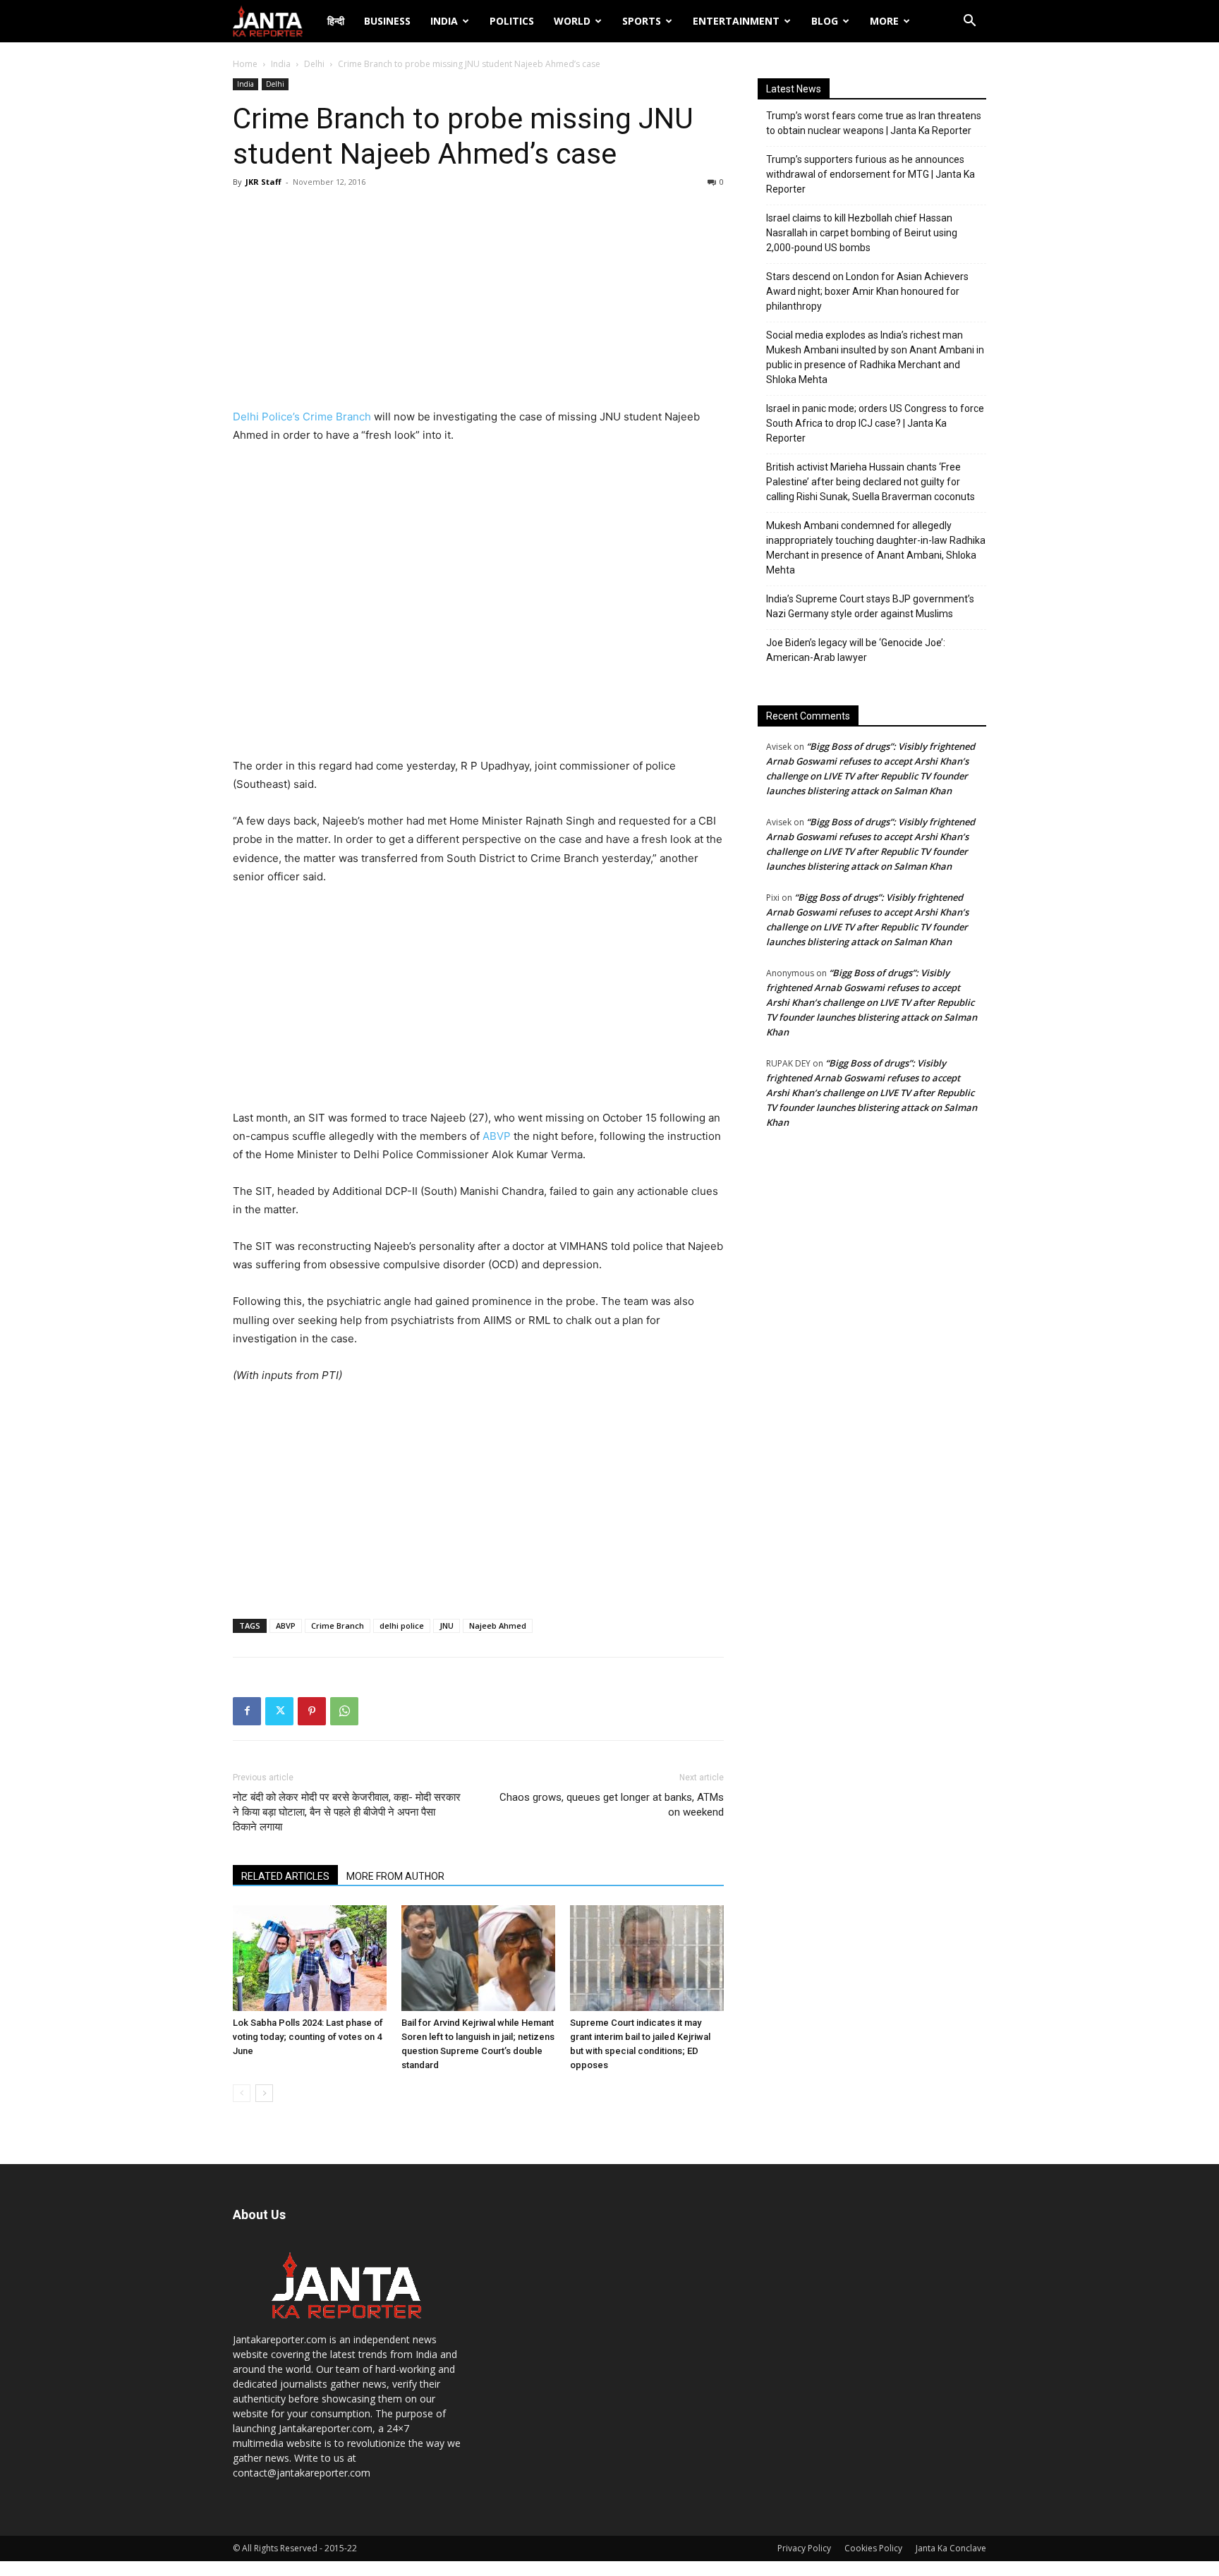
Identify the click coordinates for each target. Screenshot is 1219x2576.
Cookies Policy (873, 2548)
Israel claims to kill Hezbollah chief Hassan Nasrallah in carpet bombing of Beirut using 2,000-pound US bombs (862, 233)
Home (245, 64)
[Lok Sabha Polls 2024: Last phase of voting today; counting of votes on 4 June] (310, 1958)
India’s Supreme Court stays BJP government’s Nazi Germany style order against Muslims (870, 606)
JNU (447, 1626)
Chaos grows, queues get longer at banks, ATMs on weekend (612, 1805)
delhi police (402, 1626)
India (444, 21)
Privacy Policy (804, 2548)
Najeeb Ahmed (498, 1626)
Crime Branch (338, 1626)
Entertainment (736, 21)
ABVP (497, 1136)
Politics (512, 21)
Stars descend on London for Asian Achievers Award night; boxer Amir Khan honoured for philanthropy (867, 291)
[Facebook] (247, 1711)
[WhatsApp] (344, 1711)
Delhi (314, 64)
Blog (825, 21)
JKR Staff (263, 182)
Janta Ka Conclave (951, 2548)
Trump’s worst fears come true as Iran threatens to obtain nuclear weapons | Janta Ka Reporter (874, 123)
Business (387, 21)
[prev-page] (242, 2093)
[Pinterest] (312, 1711)
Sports (642, 21)
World (572, 21)
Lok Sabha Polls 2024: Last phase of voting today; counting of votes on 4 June (308, 2037)
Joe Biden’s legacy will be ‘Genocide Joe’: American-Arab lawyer (856, 650)
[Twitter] (279, 1711)
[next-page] (264, 2093)
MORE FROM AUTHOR (395, 1876)
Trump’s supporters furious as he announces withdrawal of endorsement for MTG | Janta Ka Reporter (871, 174)
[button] (969, 22)
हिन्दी (336, 21)
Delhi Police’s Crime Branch (302, 417)
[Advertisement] (478, 302)
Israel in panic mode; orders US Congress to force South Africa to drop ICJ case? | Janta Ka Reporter (875, 423)
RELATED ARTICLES (285, 1876)
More (884, 21)
